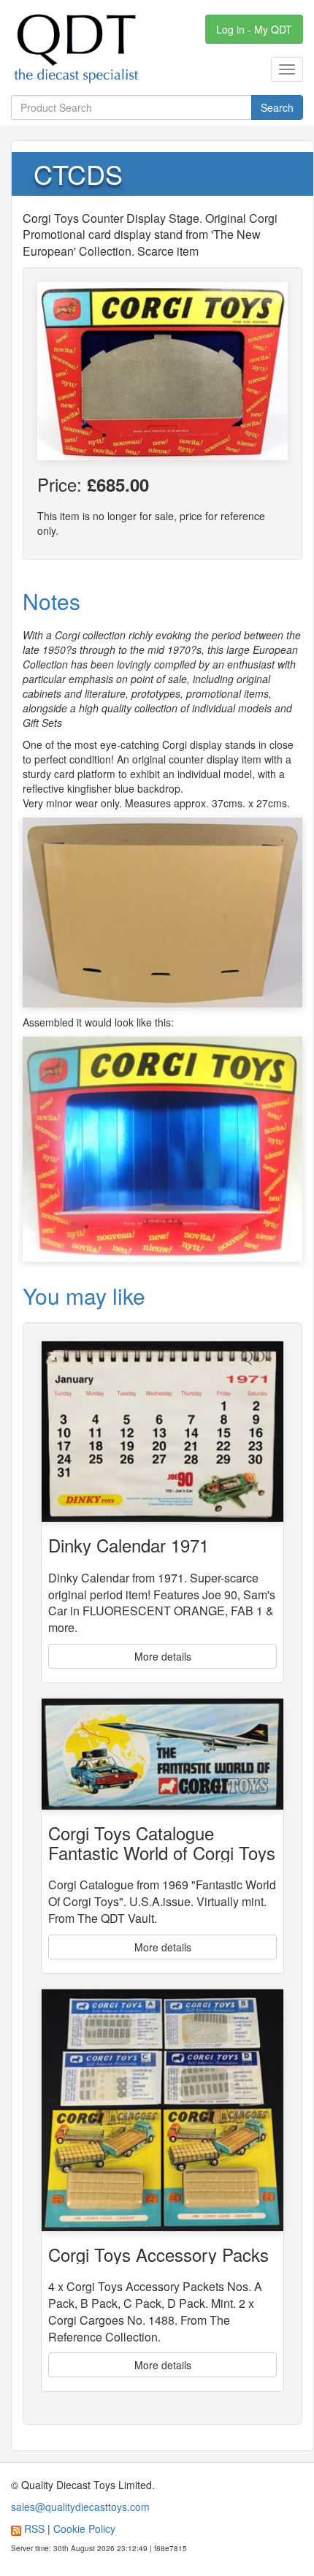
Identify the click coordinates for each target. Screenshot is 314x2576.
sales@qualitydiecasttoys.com (80, 2507)
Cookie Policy (84, 2529)
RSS (34, 2529)
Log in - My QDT (254, 29)
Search (277, 107)
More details (163, 1656)
